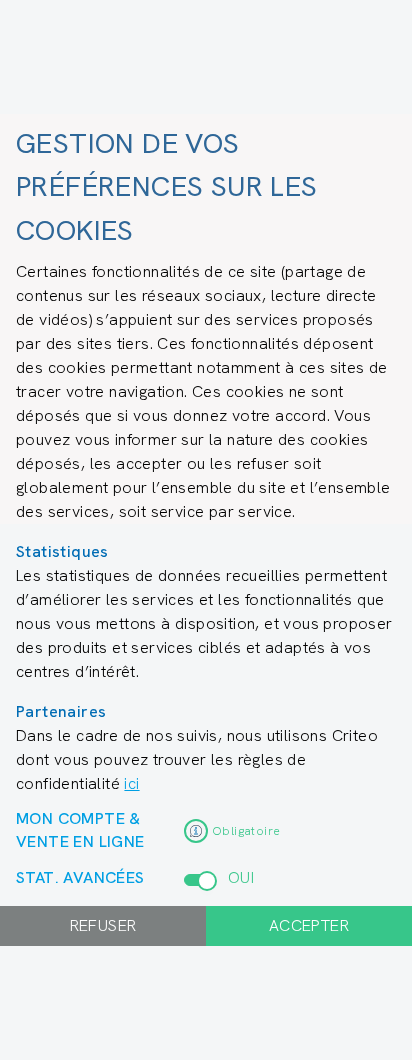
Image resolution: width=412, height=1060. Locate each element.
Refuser (103, 925)
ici (131, 783)
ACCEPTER (309, 925)
